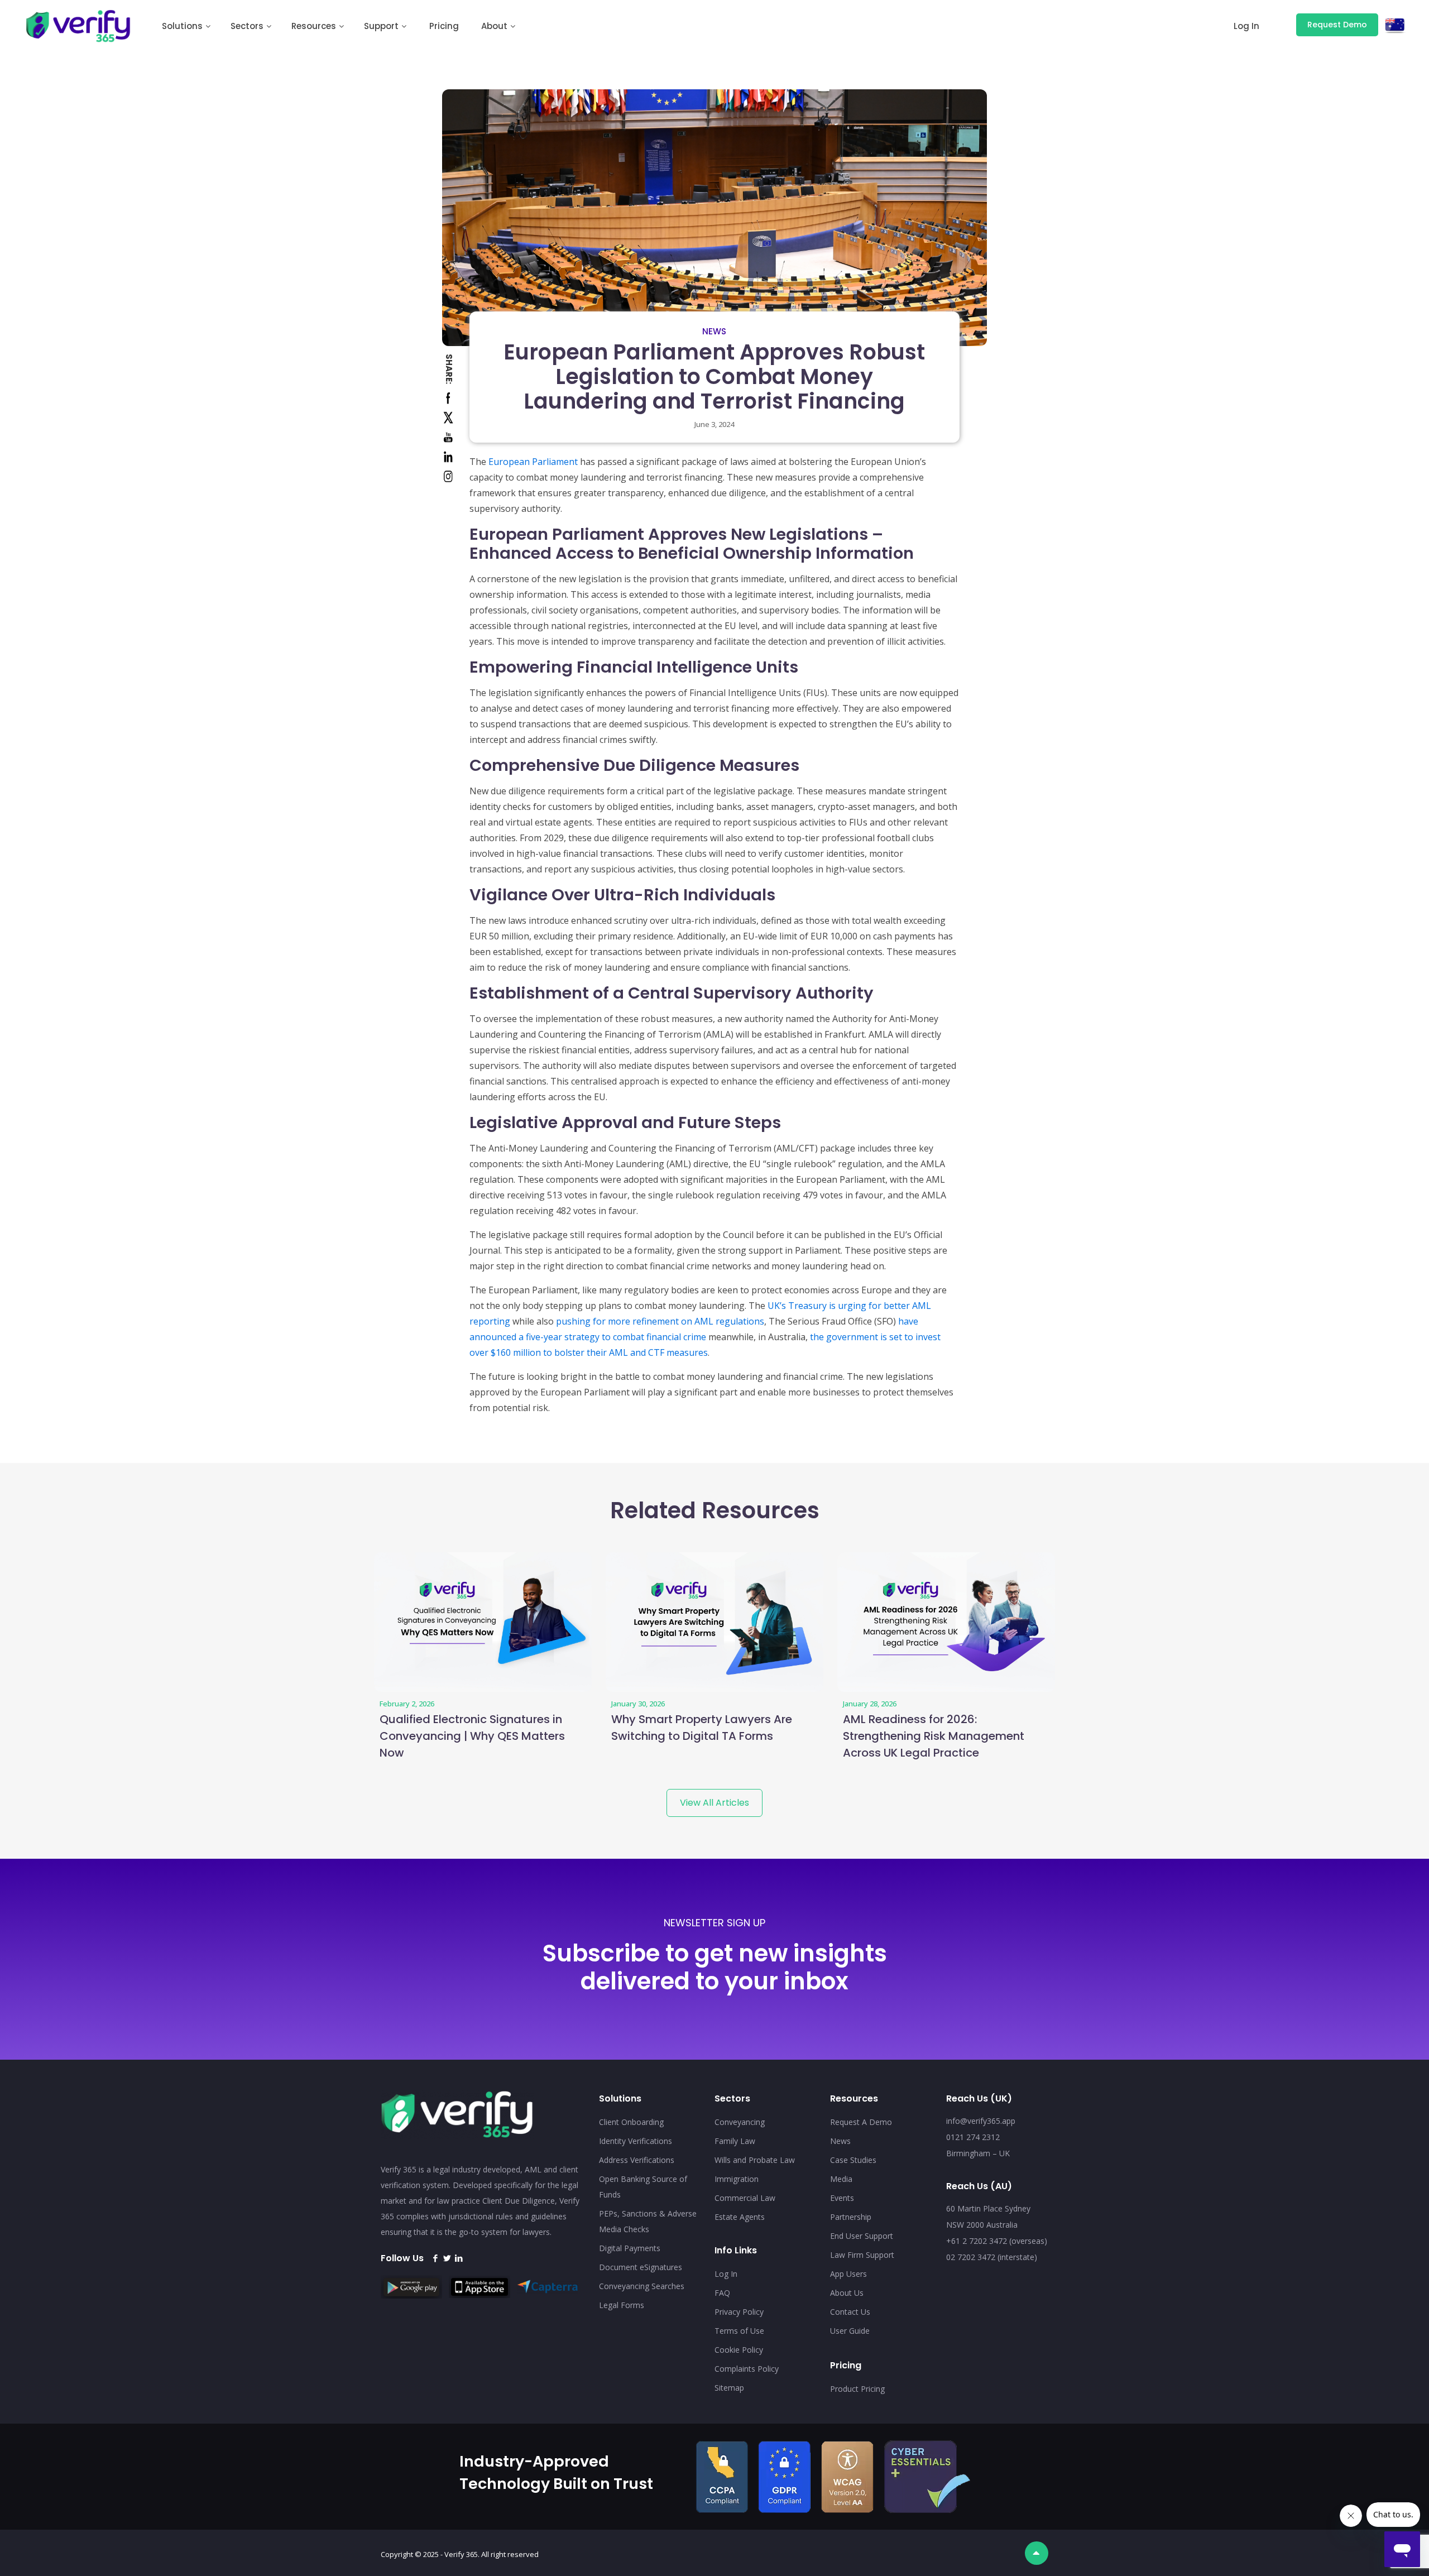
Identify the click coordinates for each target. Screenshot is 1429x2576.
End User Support (862, 2236)
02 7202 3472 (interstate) (992, 2257)
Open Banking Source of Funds (643, 2187)
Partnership (851, 2217)
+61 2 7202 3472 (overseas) (997, 2241)
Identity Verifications (636, 2141)
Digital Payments (630, 2248)
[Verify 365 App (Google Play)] (414, 2295)
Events (842, 2198)
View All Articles (714, 1803)
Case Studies (853, 2160)
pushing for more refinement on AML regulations (660, 1321)
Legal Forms (622, 2305)
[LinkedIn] (459, 2258)
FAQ (722, 2293)
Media (841, 2179)
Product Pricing (857, 2389)
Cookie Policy (739, 2350)
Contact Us (850, 2312)
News (714, 331)
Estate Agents (740, 2217)
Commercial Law (745, 2198)
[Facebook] (435, 2258)
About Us (847, 2293)
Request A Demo (861, 2122)
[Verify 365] (79, 25)
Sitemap (729, 2388)
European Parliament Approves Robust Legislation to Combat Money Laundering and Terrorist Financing (714, 376)
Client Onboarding (631, 2122)
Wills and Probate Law (755, 2160)
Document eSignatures (641, 2267)
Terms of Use (739, 2331)
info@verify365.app (981, 2121)
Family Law (735, 2141)
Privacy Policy (739, 2312)
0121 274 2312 (973, 2137)
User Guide (850, 2331)
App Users (848, 2274)
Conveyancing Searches (642, 2286)
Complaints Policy (747, 2369)
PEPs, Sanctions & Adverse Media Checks (648, 2221)
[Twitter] (447, 2258)
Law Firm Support (862, 2255)
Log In (726, 2274)
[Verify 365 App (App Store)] (482, 2295)
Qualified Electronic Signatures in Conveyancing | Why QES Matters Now (472, 1736)
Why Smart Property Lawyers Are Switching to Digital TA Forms (702, 1728)
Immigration (737, 2179)
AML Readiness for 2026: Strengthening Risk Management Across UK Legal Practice (934, 1736)
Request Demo (1337, 25)
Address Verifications (637, 2160)
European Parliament (533, 462)
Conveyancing (740, 2122)
